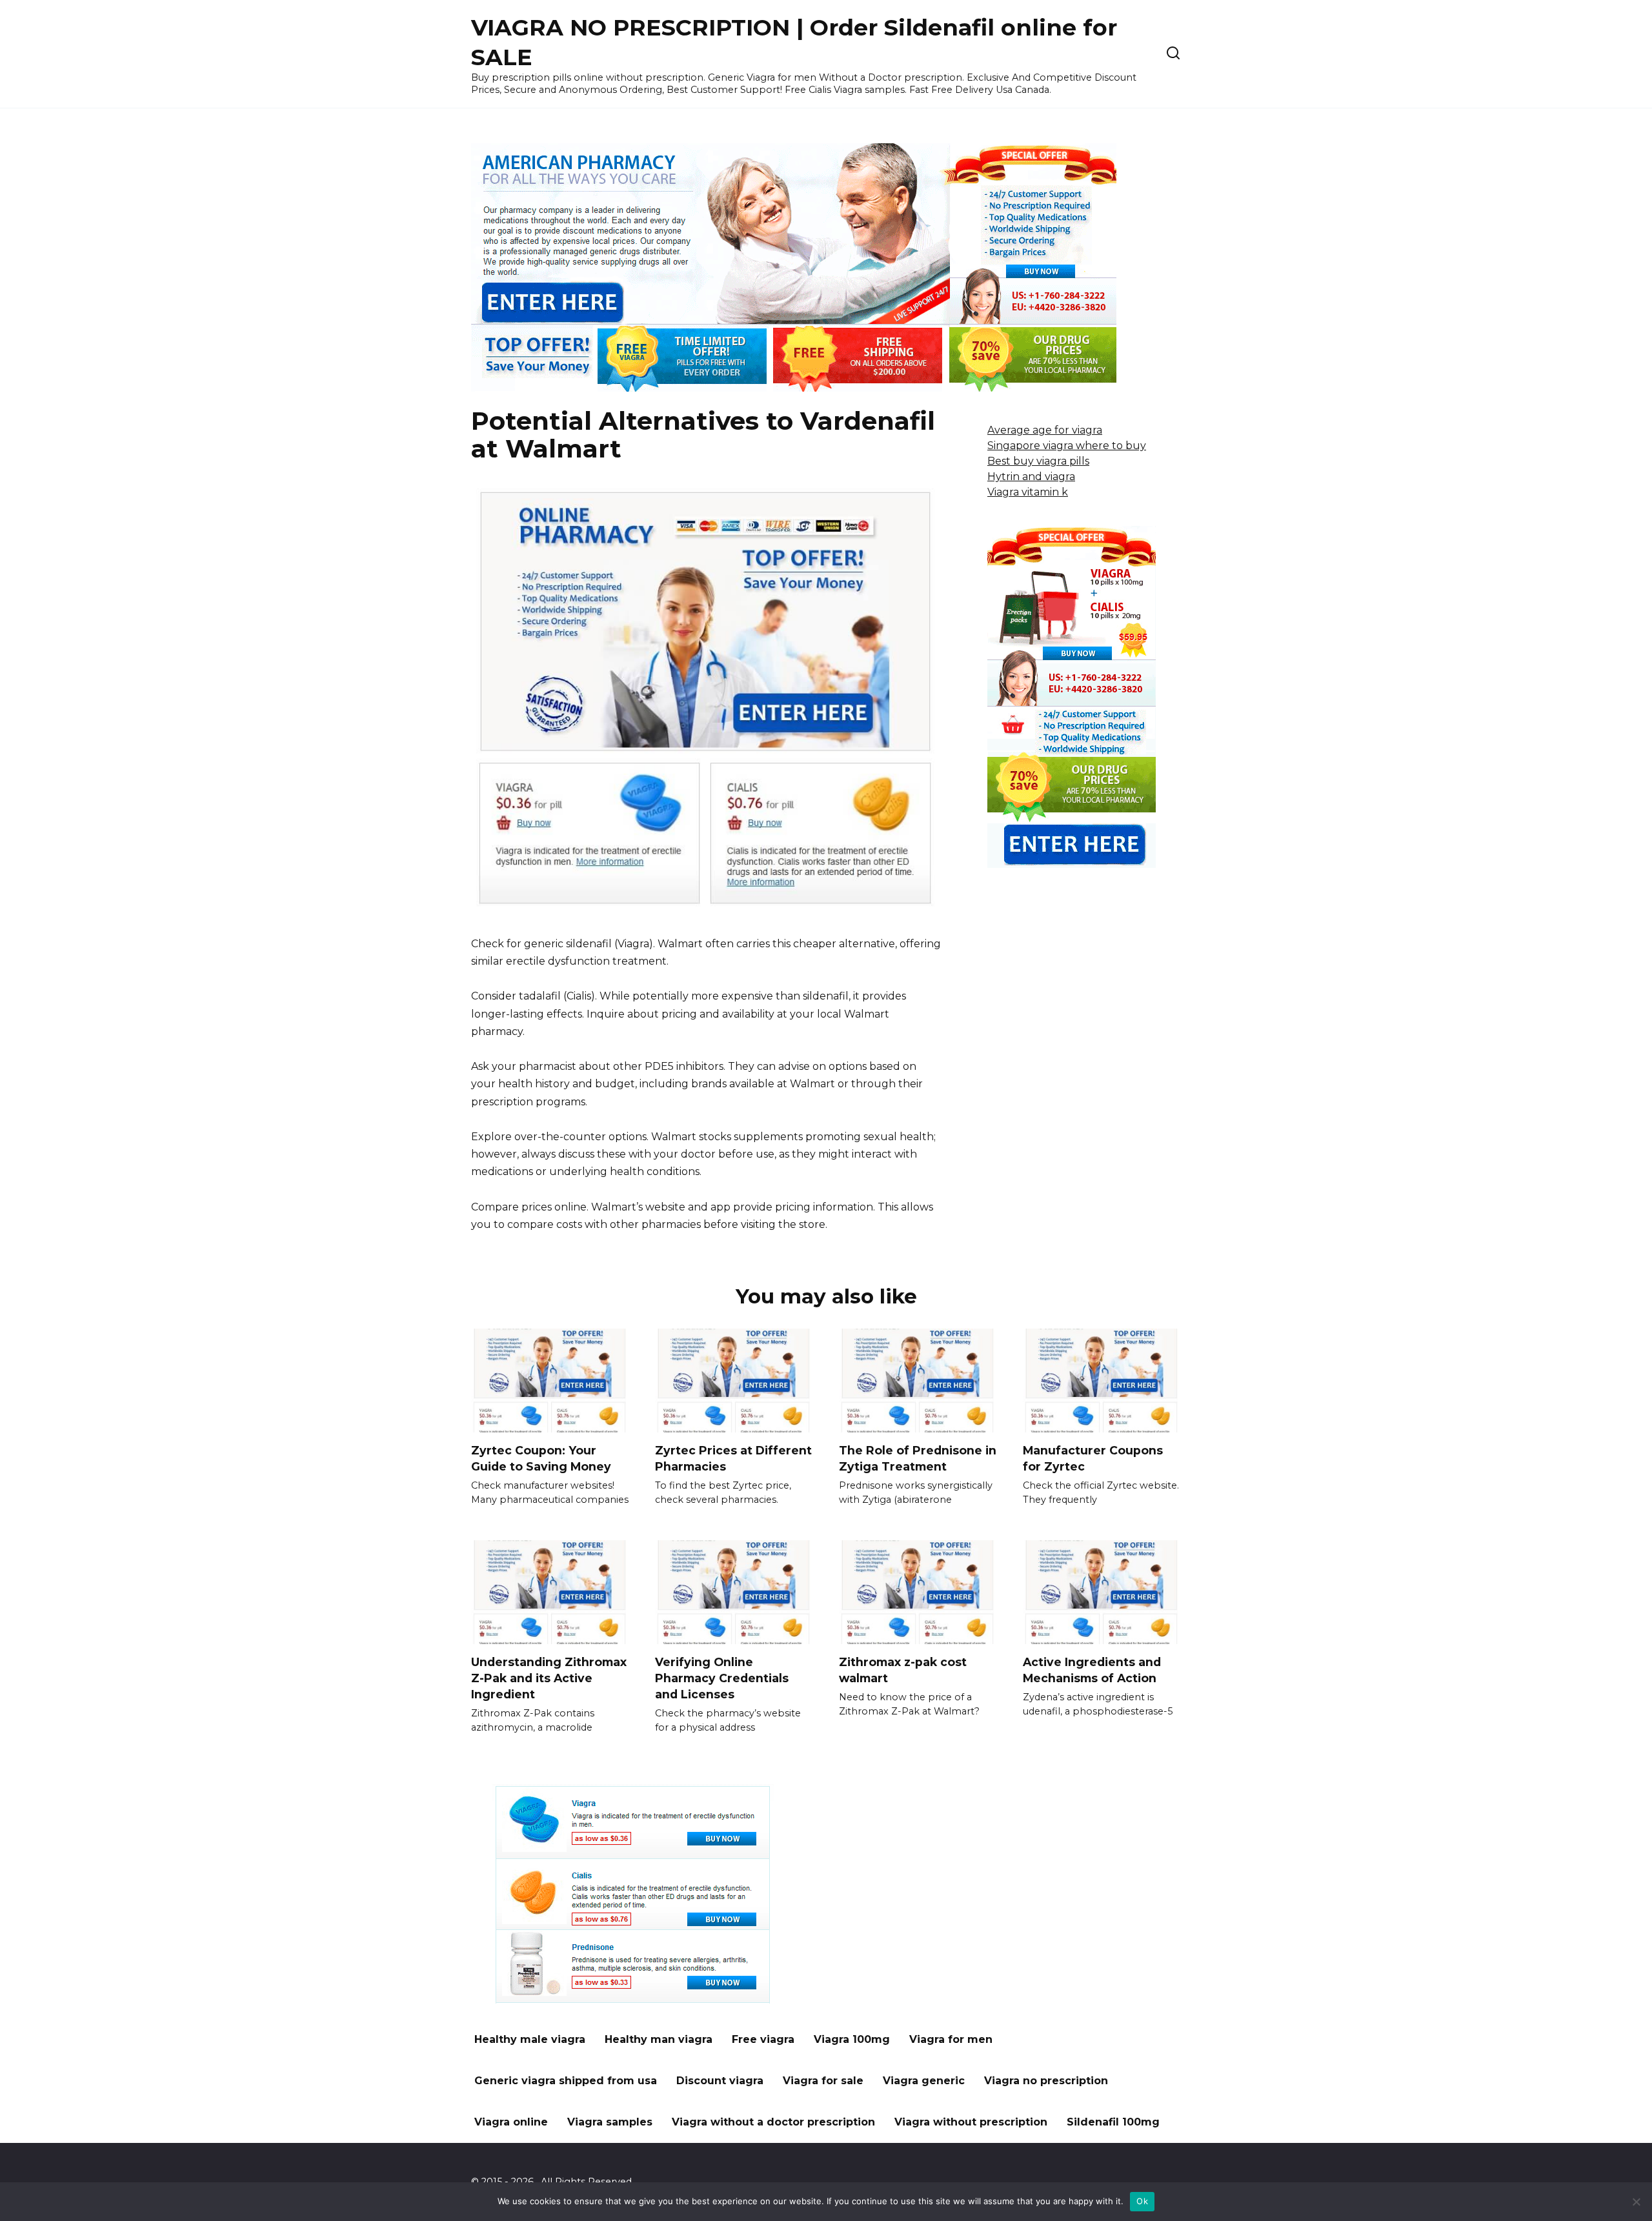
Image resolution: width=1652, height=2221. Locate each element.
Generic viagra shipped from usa (566, 2081)
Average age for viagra (1045, 430)
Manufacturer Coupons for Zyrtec (1093, 1458)
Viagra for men (951, 2039)
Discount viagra (720, 2081)
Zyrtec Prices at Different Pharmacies (733, 1458)
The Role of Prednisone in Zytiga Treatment (918, 1458)
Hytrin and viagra (1031, 477)
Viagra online (511, 2122)
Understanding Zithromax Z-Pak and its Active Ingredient (549, 1678)
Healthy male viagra (530, 2039)
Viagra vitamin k (1028, 492)
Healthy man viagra (659, 2039)
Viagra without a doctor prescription (773, 2122)
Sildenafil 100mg (1113, 2122)
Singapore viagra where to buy (1067, 446)
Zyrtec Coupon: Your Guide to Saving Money (541, 1458)
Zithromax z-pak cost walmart (903, 1670)
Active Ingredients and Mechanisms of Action (1092, 1670)
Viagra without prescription (971, 2122)
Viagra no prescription (1046, 2081)
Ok (1142, 2201)
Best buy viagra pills (1038, 461)
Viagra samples (610, 2122)
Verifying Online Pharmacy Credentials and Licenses (722, 1678)
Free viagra (763, 2039)
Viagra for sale (823, 2081)
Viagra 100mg (852, 2039)
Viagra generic (924, 2081)
